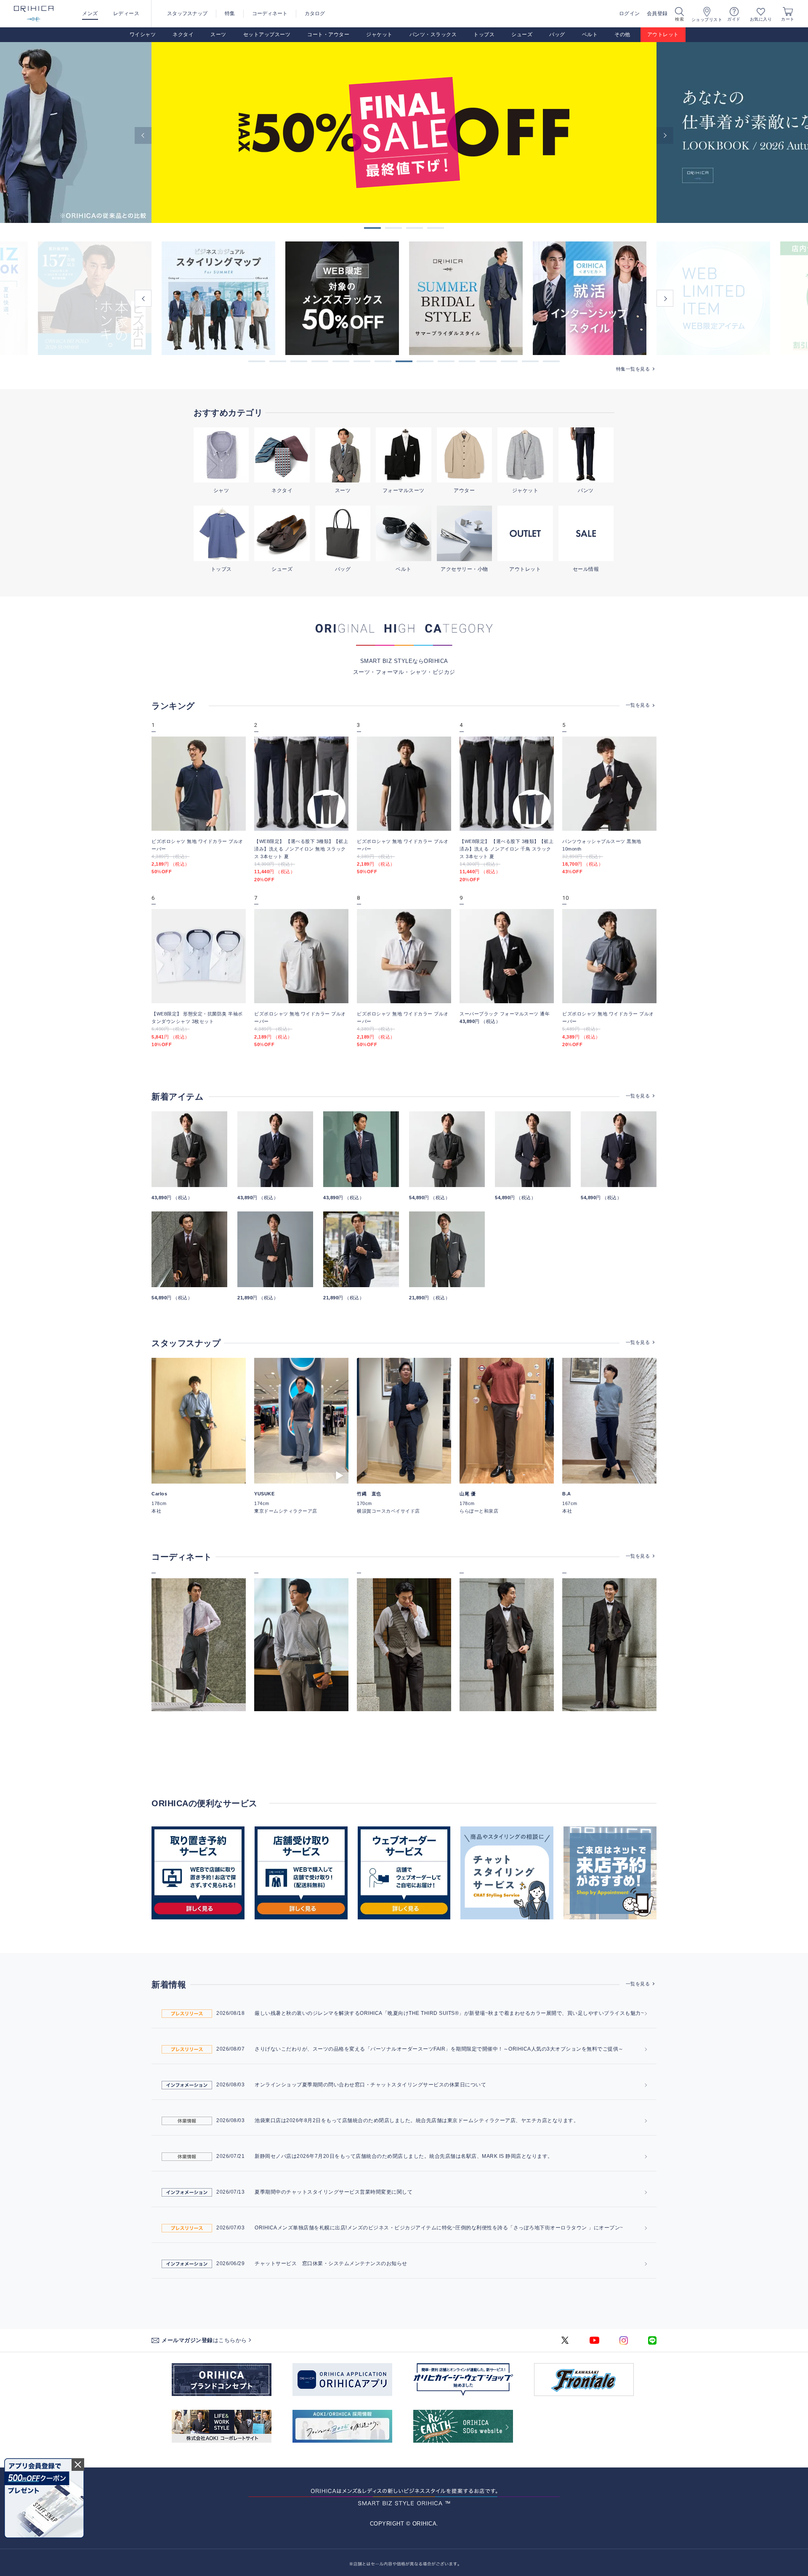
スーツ (218, 34)
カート (788, 19)
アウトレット (663, 34)
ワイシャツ (143, 34)
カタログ (315, 13)
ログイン (630, 13)
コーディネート (270, 13)
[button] (257, 361)
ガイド (734, 19)
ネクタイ (183, 34)
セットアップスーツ (267, 34)
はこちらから (204, 2340)
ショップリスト (707, 20)
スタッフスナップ (187, 13)
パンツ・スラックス (433, 34)
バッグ (557, 34)
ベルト (590, 34)
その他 (622, 34)
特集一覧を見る (633, 369)
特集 (230, 13)
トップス (484, 34)
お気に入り (761, 19)
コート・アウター (328, 34)
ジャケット (379, 34)
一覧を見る (638, 705)
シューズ (522, 34)
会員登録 (657, 13)
